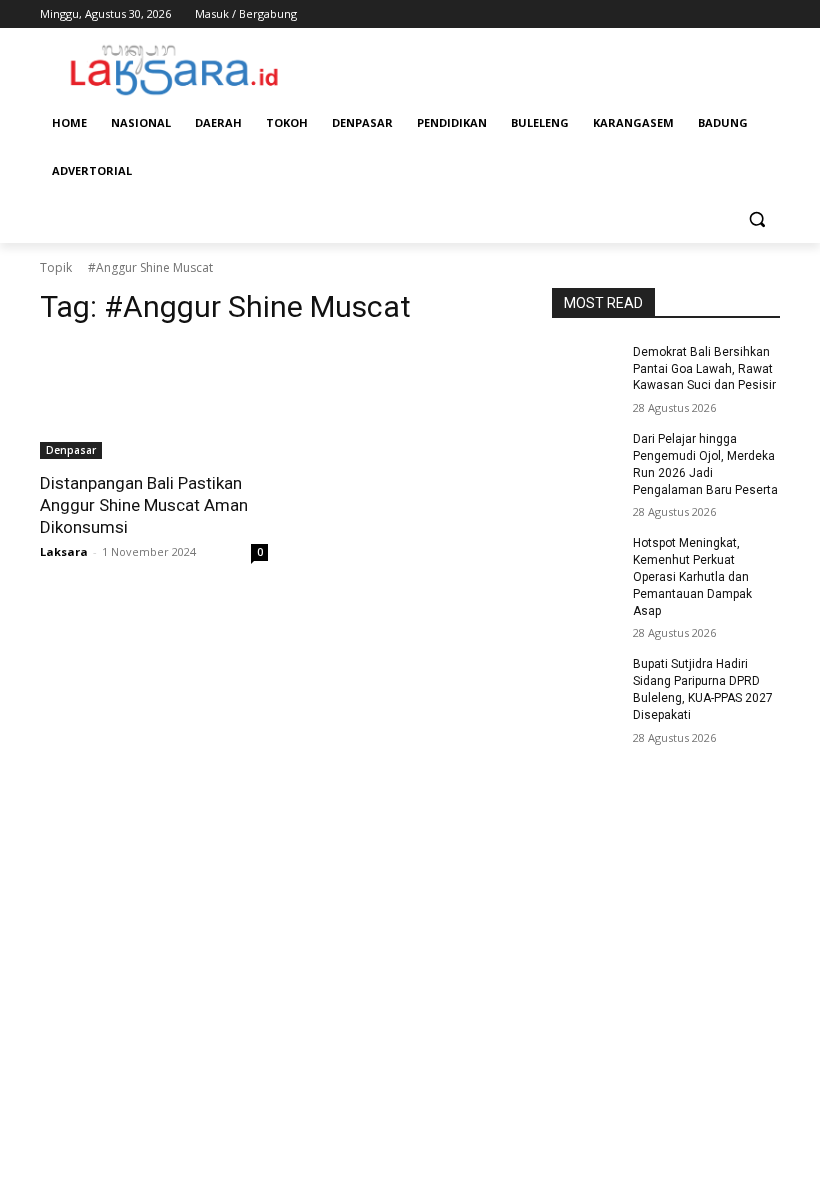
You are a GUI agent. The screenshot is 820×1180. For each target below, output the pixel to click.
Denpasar (71, 450)
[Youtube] (768, 14)
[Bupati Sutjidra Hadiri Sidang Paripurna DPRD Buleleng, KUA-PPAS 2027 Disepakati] (586, 680)
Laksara (64, 551)
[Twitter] (713, 14)
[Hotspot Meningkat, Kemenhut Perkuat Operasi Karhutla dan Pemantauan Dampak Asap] (586, 559)
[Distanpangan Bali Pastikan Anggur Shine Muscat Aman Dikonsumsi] (154, 402)
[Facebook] (657, 14)
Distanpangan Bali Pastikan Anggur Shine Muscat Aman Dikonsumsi (144, 505)
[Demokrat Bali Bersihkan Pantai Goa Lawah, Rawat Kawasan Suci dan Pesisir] (586, 368)
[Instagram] (685, 14)
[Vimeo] (740, 14)
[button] (756, 219)
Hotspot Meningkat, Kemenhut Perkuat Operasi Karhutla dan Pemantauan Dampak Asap (692, 576)
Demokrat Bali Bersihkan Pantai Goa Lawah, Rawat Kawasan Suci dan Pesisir (704, 369)
